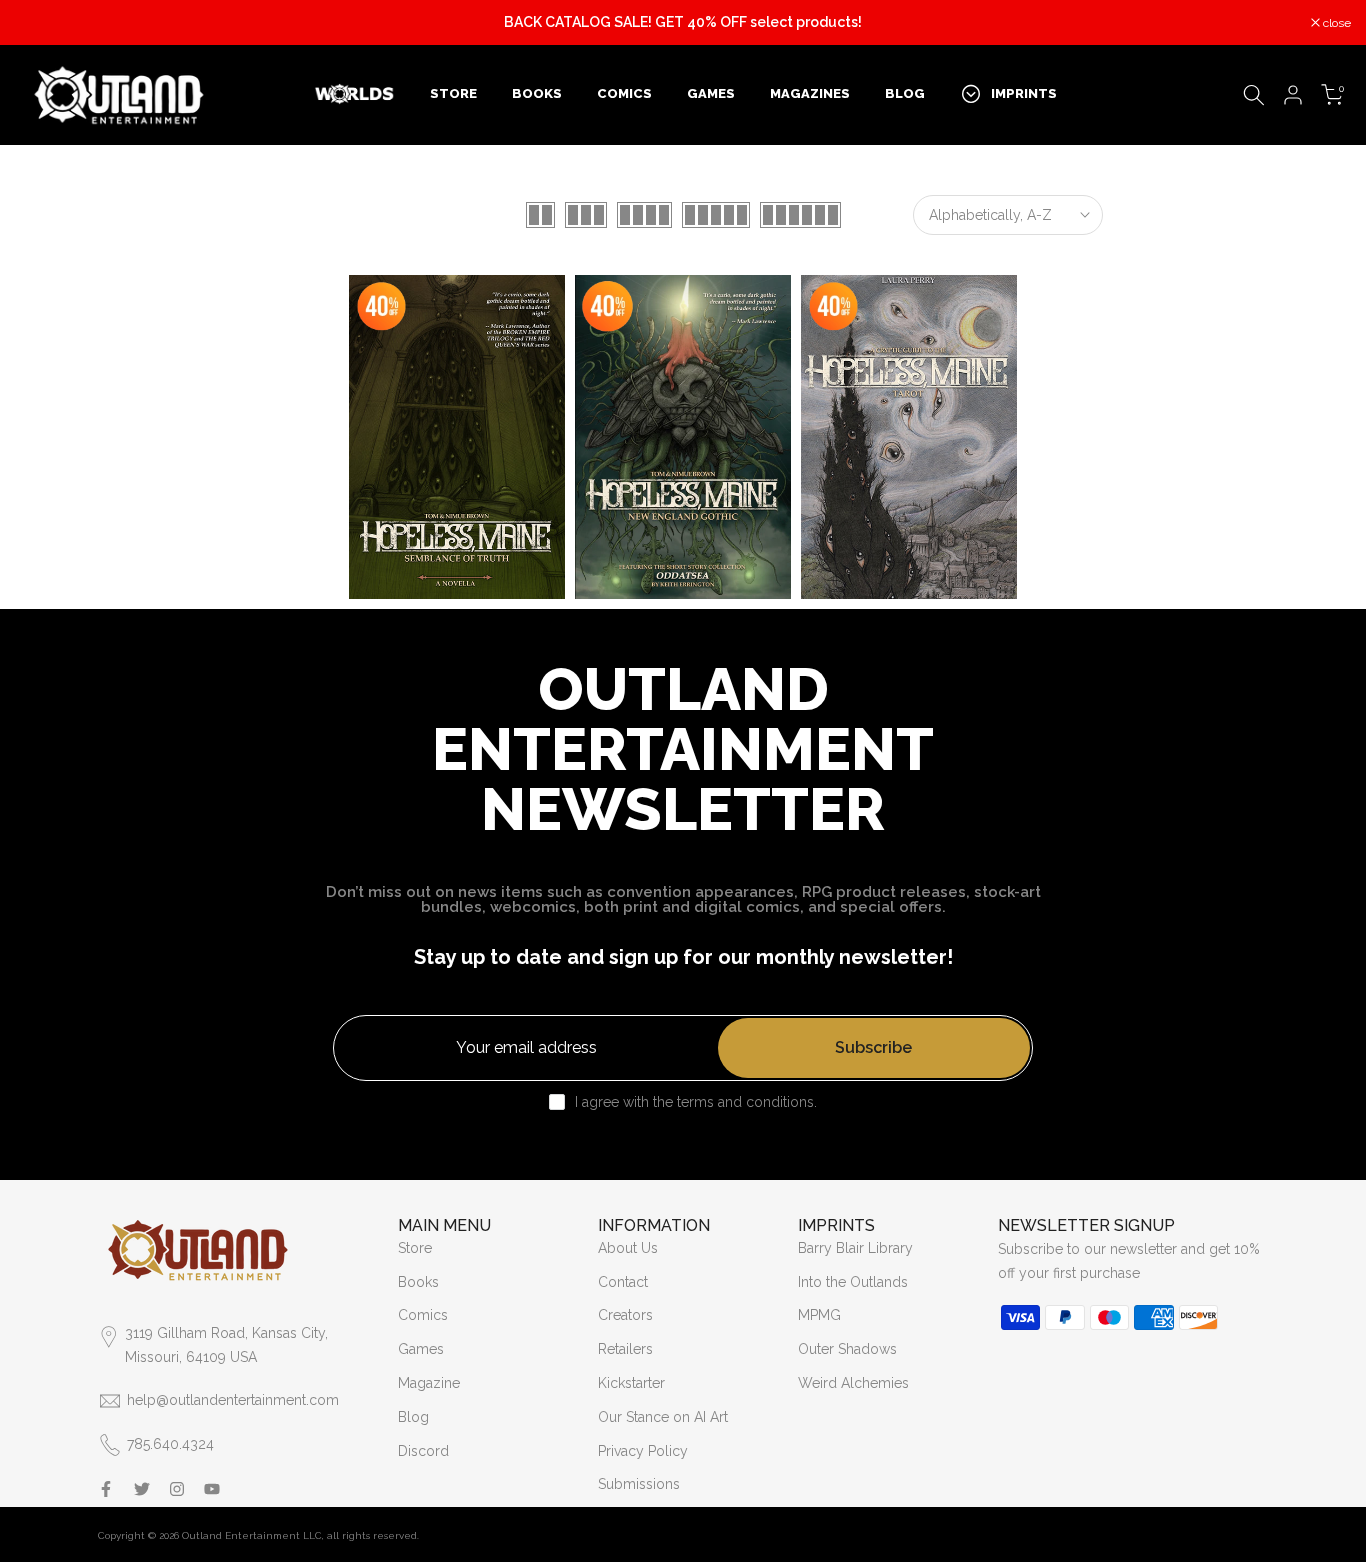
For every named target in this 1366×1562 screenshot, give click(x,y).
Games (421, 1349)
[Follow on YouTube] (212, 1489)
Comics (423, 1315)
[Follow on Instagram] (177, 1489)
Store (415, 1248)
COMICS (624, 93)
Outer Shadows (847, 1349)
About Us (628, 1248)
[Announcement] (683, 23)
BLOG (905, 93)
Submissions (639, 1484)
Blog (413, 1417)
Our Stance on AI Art (663, 1417)
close (39, 23)
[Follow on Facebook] (106, 1489)
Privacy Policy (643, 1451)
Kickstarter (631, 1383)
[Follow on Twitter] (142, 1489)
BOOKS (537, 93)
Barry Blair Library (855, 1248)
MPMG (819, 1315)
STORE (453, 93)
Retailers (625, 1349)
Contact (623, 1282)
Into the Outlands (853, 1282)
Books (418, 1282)
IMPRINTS (1024, 93)
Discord (423, 1451)
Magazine (429, 1383)
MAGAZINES (810, 93)
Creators (625, 1315)
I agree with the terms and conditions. (696, 1102)
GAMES (711, 93)
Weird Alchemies (853, 1383)
